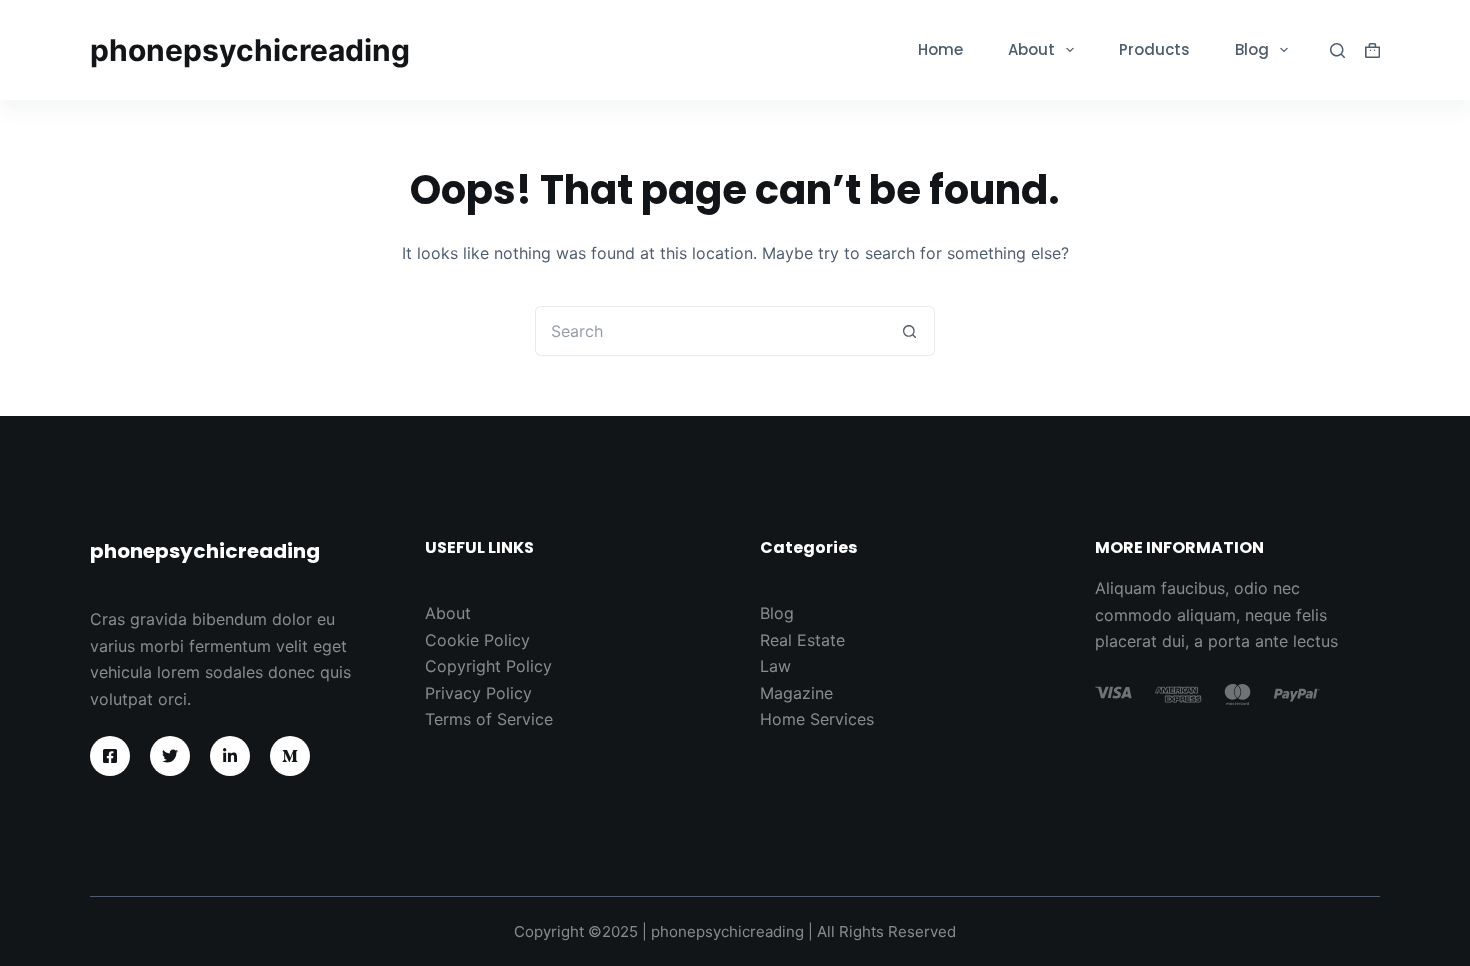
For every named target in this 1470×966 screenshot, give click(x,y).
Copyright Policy (488, 666)
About (1031, 49)
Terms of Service (489, 719)
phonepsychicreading (250, 50)
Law (775, 666)
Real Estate (802, 640)
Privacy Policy (478, 693)
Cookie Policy (477, 640)
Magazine (796, 693)
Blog (1252, 49)
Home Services (817, 719)
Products (1154, 49)
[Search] (1337, 50)
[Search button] (910, 331)
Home (940, 49)
